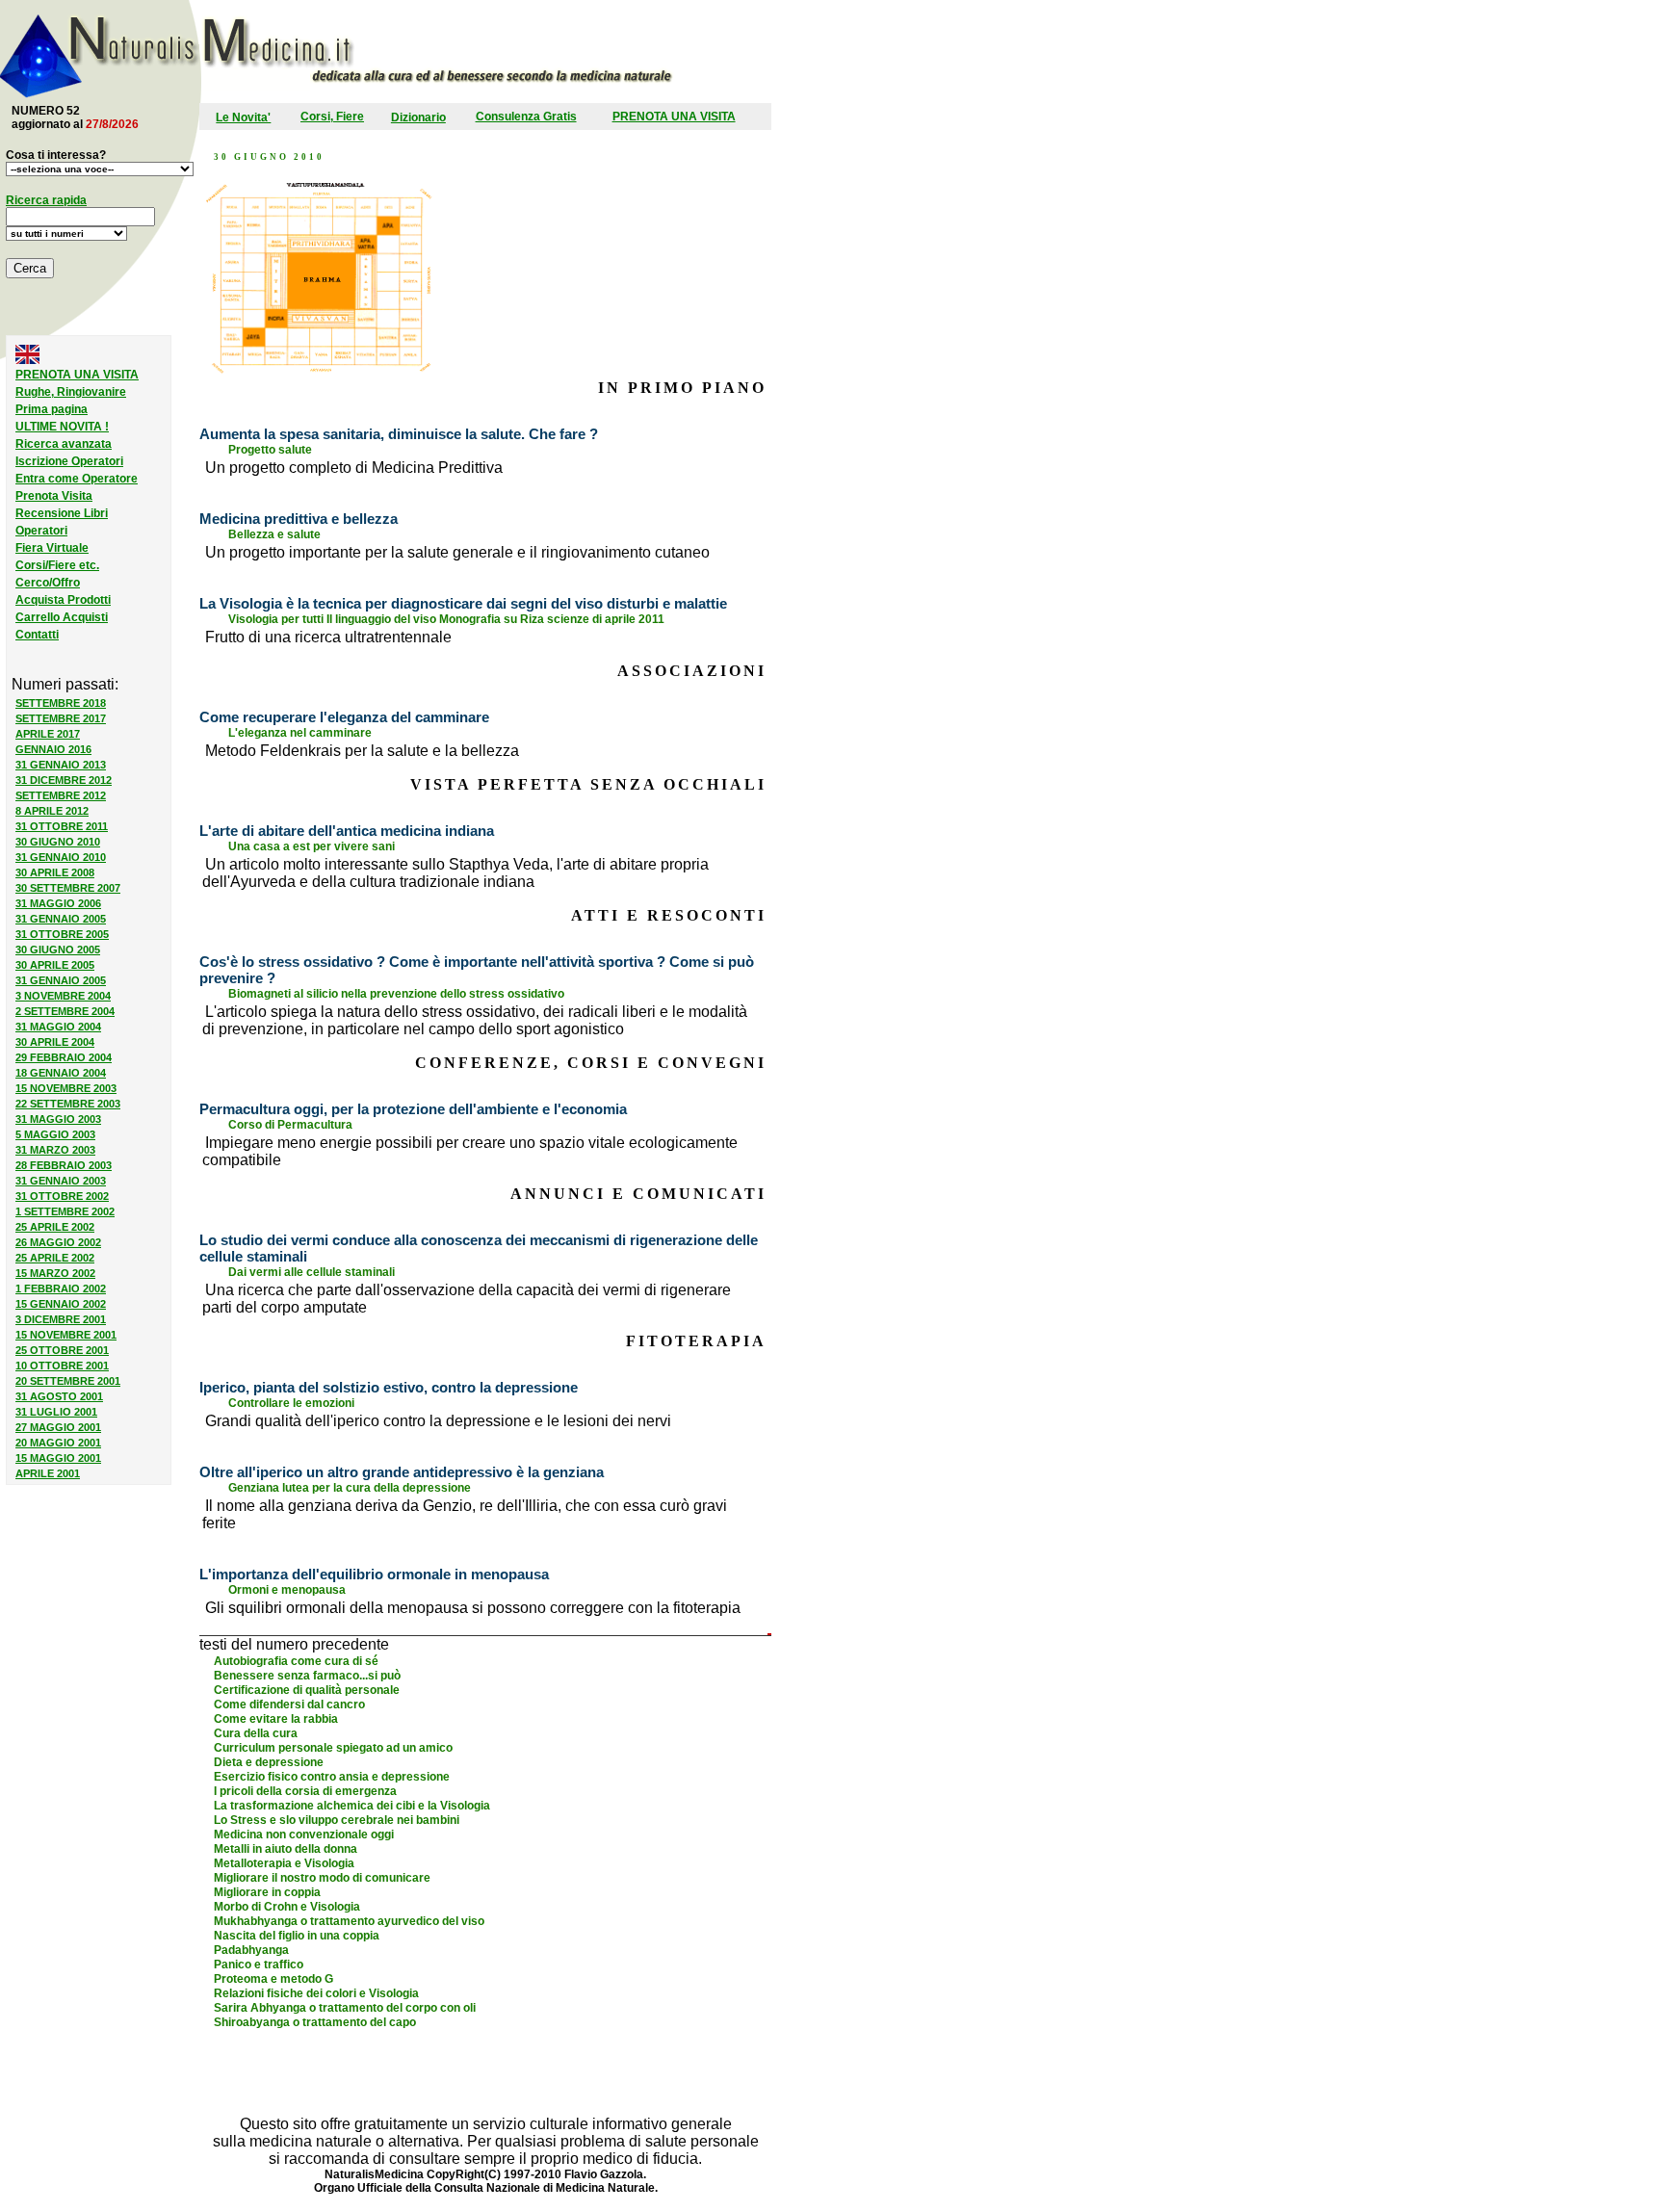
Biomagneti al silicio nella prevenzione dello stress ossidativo (396, 994)
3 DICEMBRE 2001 (61, 1319)
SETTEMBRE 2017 (61, 718)
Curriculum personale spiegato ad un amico (333, 1748)
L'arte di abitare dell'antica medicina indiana (347, 831)
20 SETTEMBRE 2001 (68, 1381)
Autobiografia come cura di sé (296, 1661)
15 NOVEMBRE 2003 (66, 1088)
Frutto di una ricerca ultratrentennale (328, 637)
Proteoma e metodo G (273, 1979)
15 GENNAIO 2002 (61, 1304)
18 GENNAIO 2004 (61, 1073)
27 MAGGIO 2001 (58, 1427)
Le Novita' (243, 117)
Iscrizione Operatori (69, 461)
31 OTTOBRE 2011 (62, 826)
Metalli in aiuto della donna (286, 1849)
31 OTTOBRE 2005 (62, 934)
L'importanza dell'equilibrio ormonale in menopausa (374, 1574)
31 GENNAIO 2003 (61, 1181)
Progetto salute (270, 450)
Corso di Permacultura (290, 1125)
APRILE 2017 (48, 734)
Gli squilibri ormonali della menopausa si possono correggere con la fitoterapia (473, 1608)
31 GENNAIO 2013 (61, 765)
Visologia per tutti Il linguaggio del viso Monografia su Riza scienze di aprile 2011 (446, 619)
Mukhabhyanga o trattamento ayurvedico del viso (349, 1921)
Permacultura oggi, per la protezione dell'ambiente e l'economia (413, 1109)
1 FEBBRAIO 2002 (61, 1288)
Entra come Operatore (77, 479)
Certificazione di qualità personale (307, 1690)
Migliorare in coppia (267, 1892)
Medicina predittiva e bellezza (299, 519)
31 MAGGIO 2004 (58, 1027)
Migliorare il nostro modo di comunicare (322, 1878)
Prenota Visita (54, 496)
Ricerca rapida (46, 200)
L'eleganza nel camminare (300, 733)
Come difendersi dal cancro (289, 1705)
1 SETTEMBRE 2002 (65, 1211)
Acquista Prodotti (63, 600)
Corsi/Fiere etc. (57, 565)
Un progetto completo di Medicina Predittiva (354, 468)
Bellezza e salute (274, 534)
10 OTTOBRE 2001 (62, 1366)
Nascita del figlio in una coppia (297, 1936)
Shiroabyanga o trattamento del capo (315, 2022)
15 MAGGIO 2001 (58, 1458)
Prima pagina (52, 409)
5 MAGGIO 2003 (55, 1134)
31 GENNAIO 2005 (61, 919)
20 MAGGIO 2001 (58, 1443)
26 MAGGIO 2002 (58, 1242)
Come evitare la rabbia (276, 1719)
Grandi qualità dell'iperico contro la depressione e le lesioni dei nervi (438, 1421)
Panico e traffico (259, 1965)
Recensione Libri (62, 513)
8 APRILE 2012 (52, 811)
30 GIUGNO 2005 (58, 950)
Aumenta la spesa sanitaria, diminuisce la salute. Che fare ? (399, 434)
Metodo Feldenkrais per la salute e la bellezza (362, 751)
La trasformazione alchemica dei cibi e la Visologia (352, 1806)
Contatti (37, 635)
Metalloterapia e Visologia (284, 1863)
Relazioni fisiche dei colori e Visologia (316, 1993)
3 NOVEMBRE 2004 (63, 996)
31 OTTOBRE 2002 (62, 1196)
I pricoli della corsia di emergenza (305, 1791)
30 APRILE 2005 (55, 965)
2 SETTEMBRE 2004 (65, 1011)
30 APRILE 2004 (55, 1042)
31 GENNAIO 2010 (61, 857)
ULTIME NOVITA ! (62, 427)
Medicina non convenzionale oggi (304, 1835)
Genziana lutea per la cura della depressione (350, 1488)
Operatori (41, 531)
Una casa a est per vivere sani (312, 846)
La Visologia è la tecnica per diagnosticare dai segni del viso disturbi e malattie (463, 603)
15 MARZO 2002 (55, 1273)
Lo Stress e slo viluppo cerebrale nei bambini (337, 1820)
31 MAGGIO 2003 (58, 1119)
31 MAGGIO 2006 (58, 903)
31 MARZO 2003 (55, 1150)
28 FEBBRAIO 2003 (64, 1165)
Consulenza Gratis (526, 117)
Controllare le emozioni (291, 1403)
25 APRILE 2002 (55, 1227)
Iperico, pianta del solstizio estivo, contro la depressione (389, 1387)
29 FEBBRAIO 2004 (64, 1057)
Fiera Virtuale (52, 548)
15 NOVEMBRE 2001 (66, 1335)
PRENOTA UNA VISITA (674, 117)
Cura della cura (256, 1733)
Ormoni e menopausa (287, 1590)
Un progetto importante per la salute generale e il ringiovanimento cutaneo (457, 552)
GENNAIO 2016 (53, 749)
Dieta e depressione (269, 1762)
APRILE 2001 (48, 1473)
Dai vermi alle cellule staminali (312, 1272)
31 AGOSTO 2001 (59, 1396)
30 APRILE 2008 (55, 872)
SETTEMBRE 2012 (61, 795)
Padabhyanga (251, 1950)
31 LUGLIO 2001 (56, 1412)
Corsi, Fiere (332, 117)
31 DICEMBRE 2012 (64, 780)
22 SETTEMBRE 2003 (68, 1104)
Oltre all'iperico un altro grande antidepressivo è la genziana (402, 1472)
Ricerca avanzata (64, 444)
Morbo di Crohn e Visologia (287, 1907)
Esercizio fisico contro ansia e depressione (332, 1777)
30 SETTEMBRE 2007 (68, 888)
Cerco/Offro (48, 583)
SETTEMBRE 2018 (61, 703)
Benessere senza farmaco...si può (307, 1676)
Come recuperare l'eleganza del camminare (344, 717)
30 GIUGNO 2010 (58, 842)
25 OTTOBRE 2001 (62, 1350)
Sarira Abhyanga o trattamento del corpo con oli (345, 2008)
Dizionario (418, 117)
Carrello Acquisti (62, 617)
